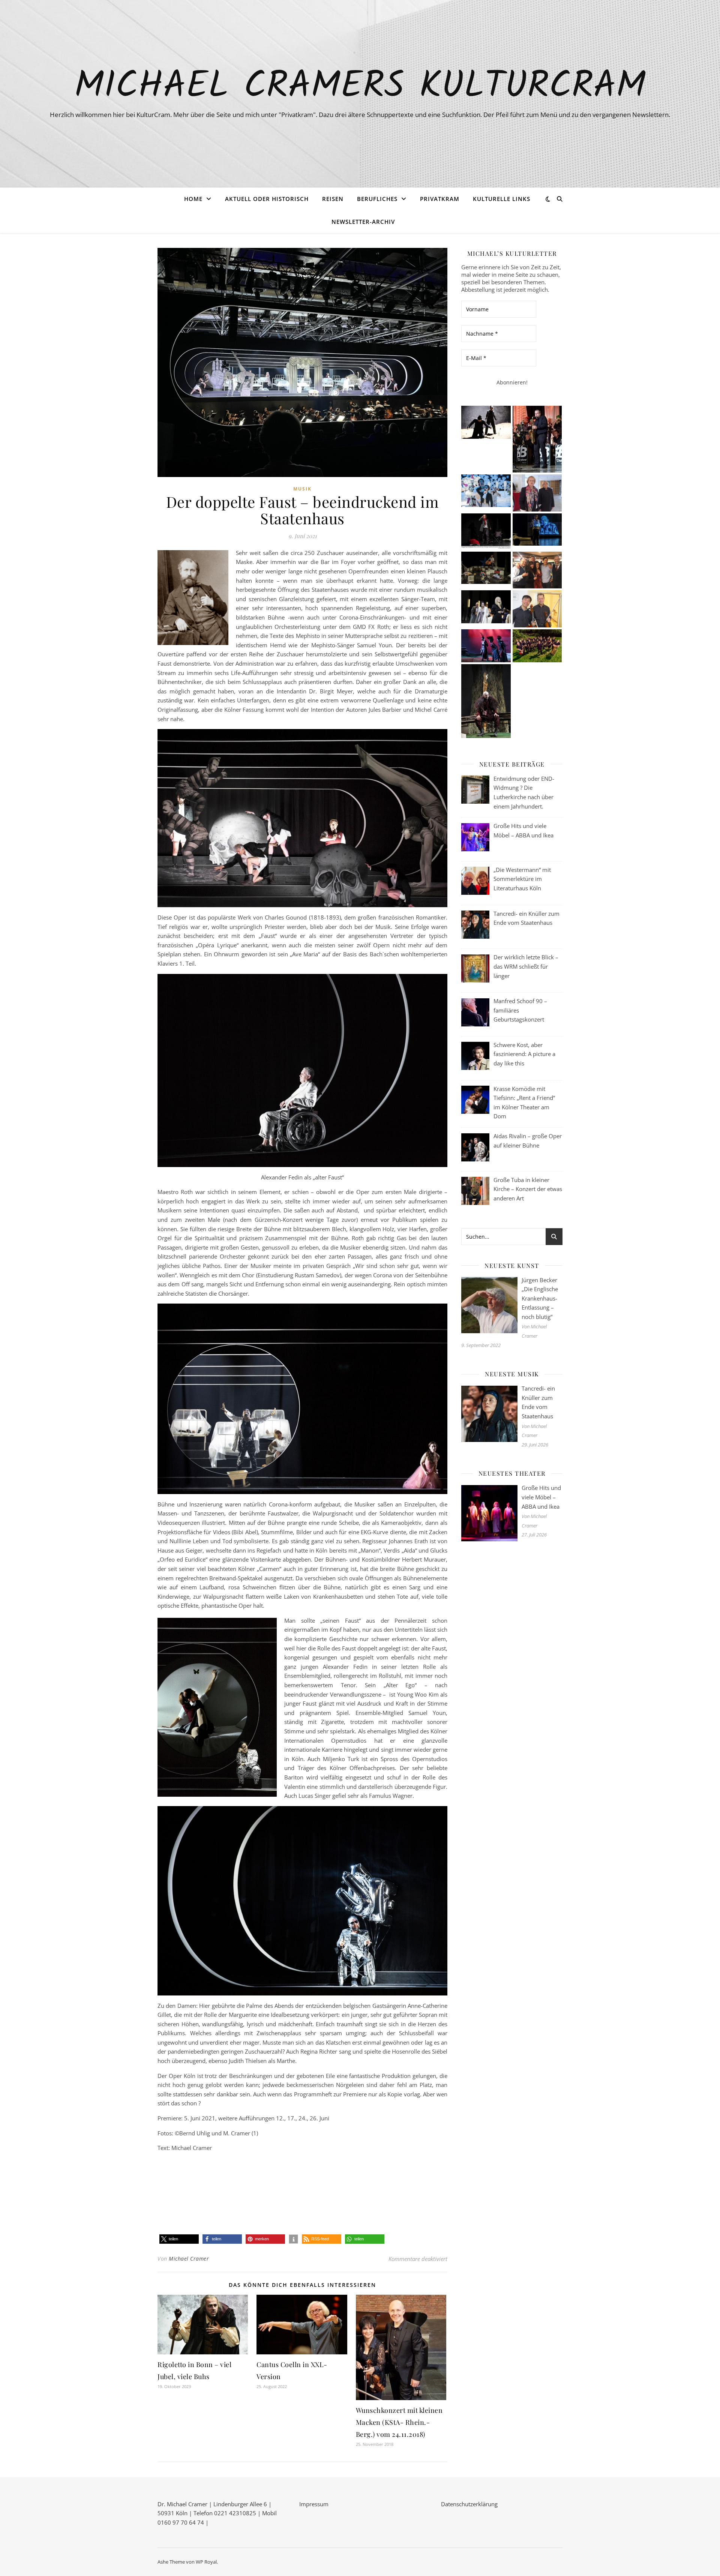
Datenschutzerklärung (469, 2504)
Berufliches (377, 199)
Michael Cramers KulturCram (360, 87)
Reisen (333, 199)
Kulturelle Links (502, 199)
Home (193, 199)
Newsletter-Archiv (363, 222)
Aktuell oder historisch (267, 199)
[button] (179, 2239)
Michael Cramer (189, 2259)
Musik (302, 489)
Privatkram (440, 199)
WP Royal (206, 2562)
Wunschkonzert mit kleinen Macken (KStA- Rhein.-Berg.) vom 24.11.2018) (399, 2422)
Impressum (314, 2504)
